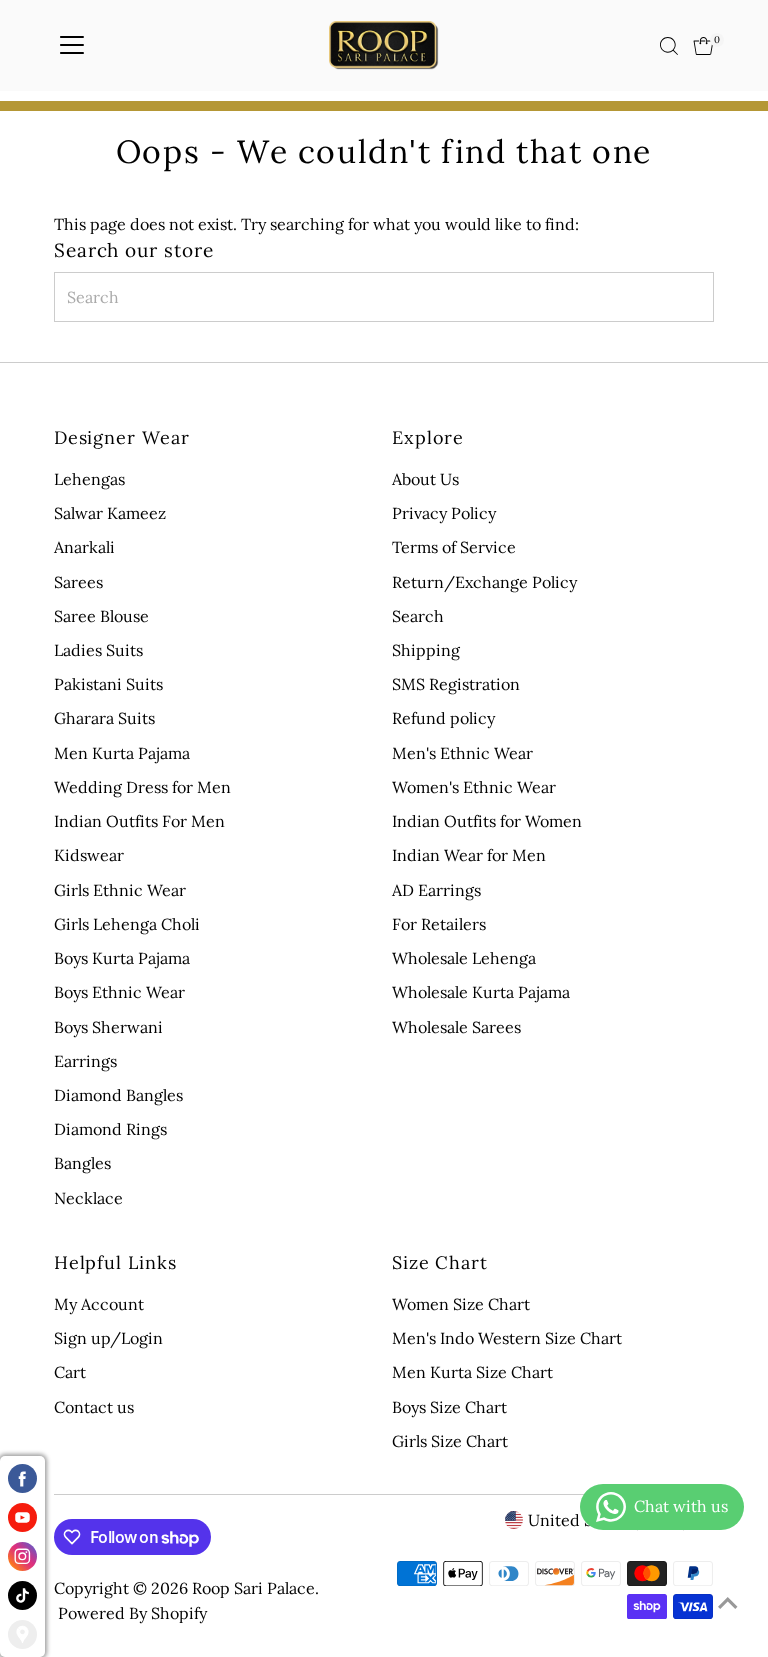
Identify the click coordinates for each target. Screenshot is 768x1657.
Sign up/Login (108, 1338)
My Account (99, 1304)
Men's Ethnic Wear (462, 753)
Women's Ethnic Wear (474, 787)
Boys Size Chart (449, 1407)
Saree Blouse (101, 616)
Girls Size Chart (450, 1441)
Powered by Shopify (132, 1613)
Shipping (426, 650)
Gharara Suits (104, 718)
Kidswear (89, 855)
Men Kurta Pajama (122, 753)
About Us (425, 479)
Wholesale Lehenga (464, 958)
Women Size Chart (461, 1304)
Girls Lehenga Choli (127, 924)
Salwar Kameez (110, 513)
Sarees (78, 582)
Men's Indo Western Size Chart (507, 1338)
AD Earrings (436, 890)
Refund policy (443, 718)
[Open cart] (703, 46)
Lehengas (89, 479)
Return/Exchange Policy (484, 582)
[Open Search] (669, 46)
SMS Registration (456, 684)
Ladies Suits (98, 650)
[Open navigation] (72, 46)
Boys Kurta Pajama (122, 958)
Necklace (88, 1198)
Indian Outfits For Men (139, 821)
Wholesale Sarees (456, 1027)
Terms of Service (454, 547)
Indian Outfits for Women (487, 821)
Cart (70, 1372)
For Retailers (439, 924)
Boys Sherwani (108, 1027)
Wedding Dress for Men (142, 787)
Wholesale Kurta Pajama (481, 992)
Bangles (82, 1163)
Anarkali (84, 547)
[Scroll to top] (728, 1602)
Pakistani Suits (108, 684)
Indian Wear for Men (469, 855)
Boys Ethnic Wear (119, 992)
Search (418, 616)
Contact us (94, 1407)
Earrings (85, 1061)
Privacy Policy (444, 513)
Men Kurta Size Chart (472, 1372)
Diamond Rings (110, 1129)
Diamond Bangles (118, 1095)
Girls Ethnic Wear (120, 890)
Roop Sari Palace (253, 1588)
